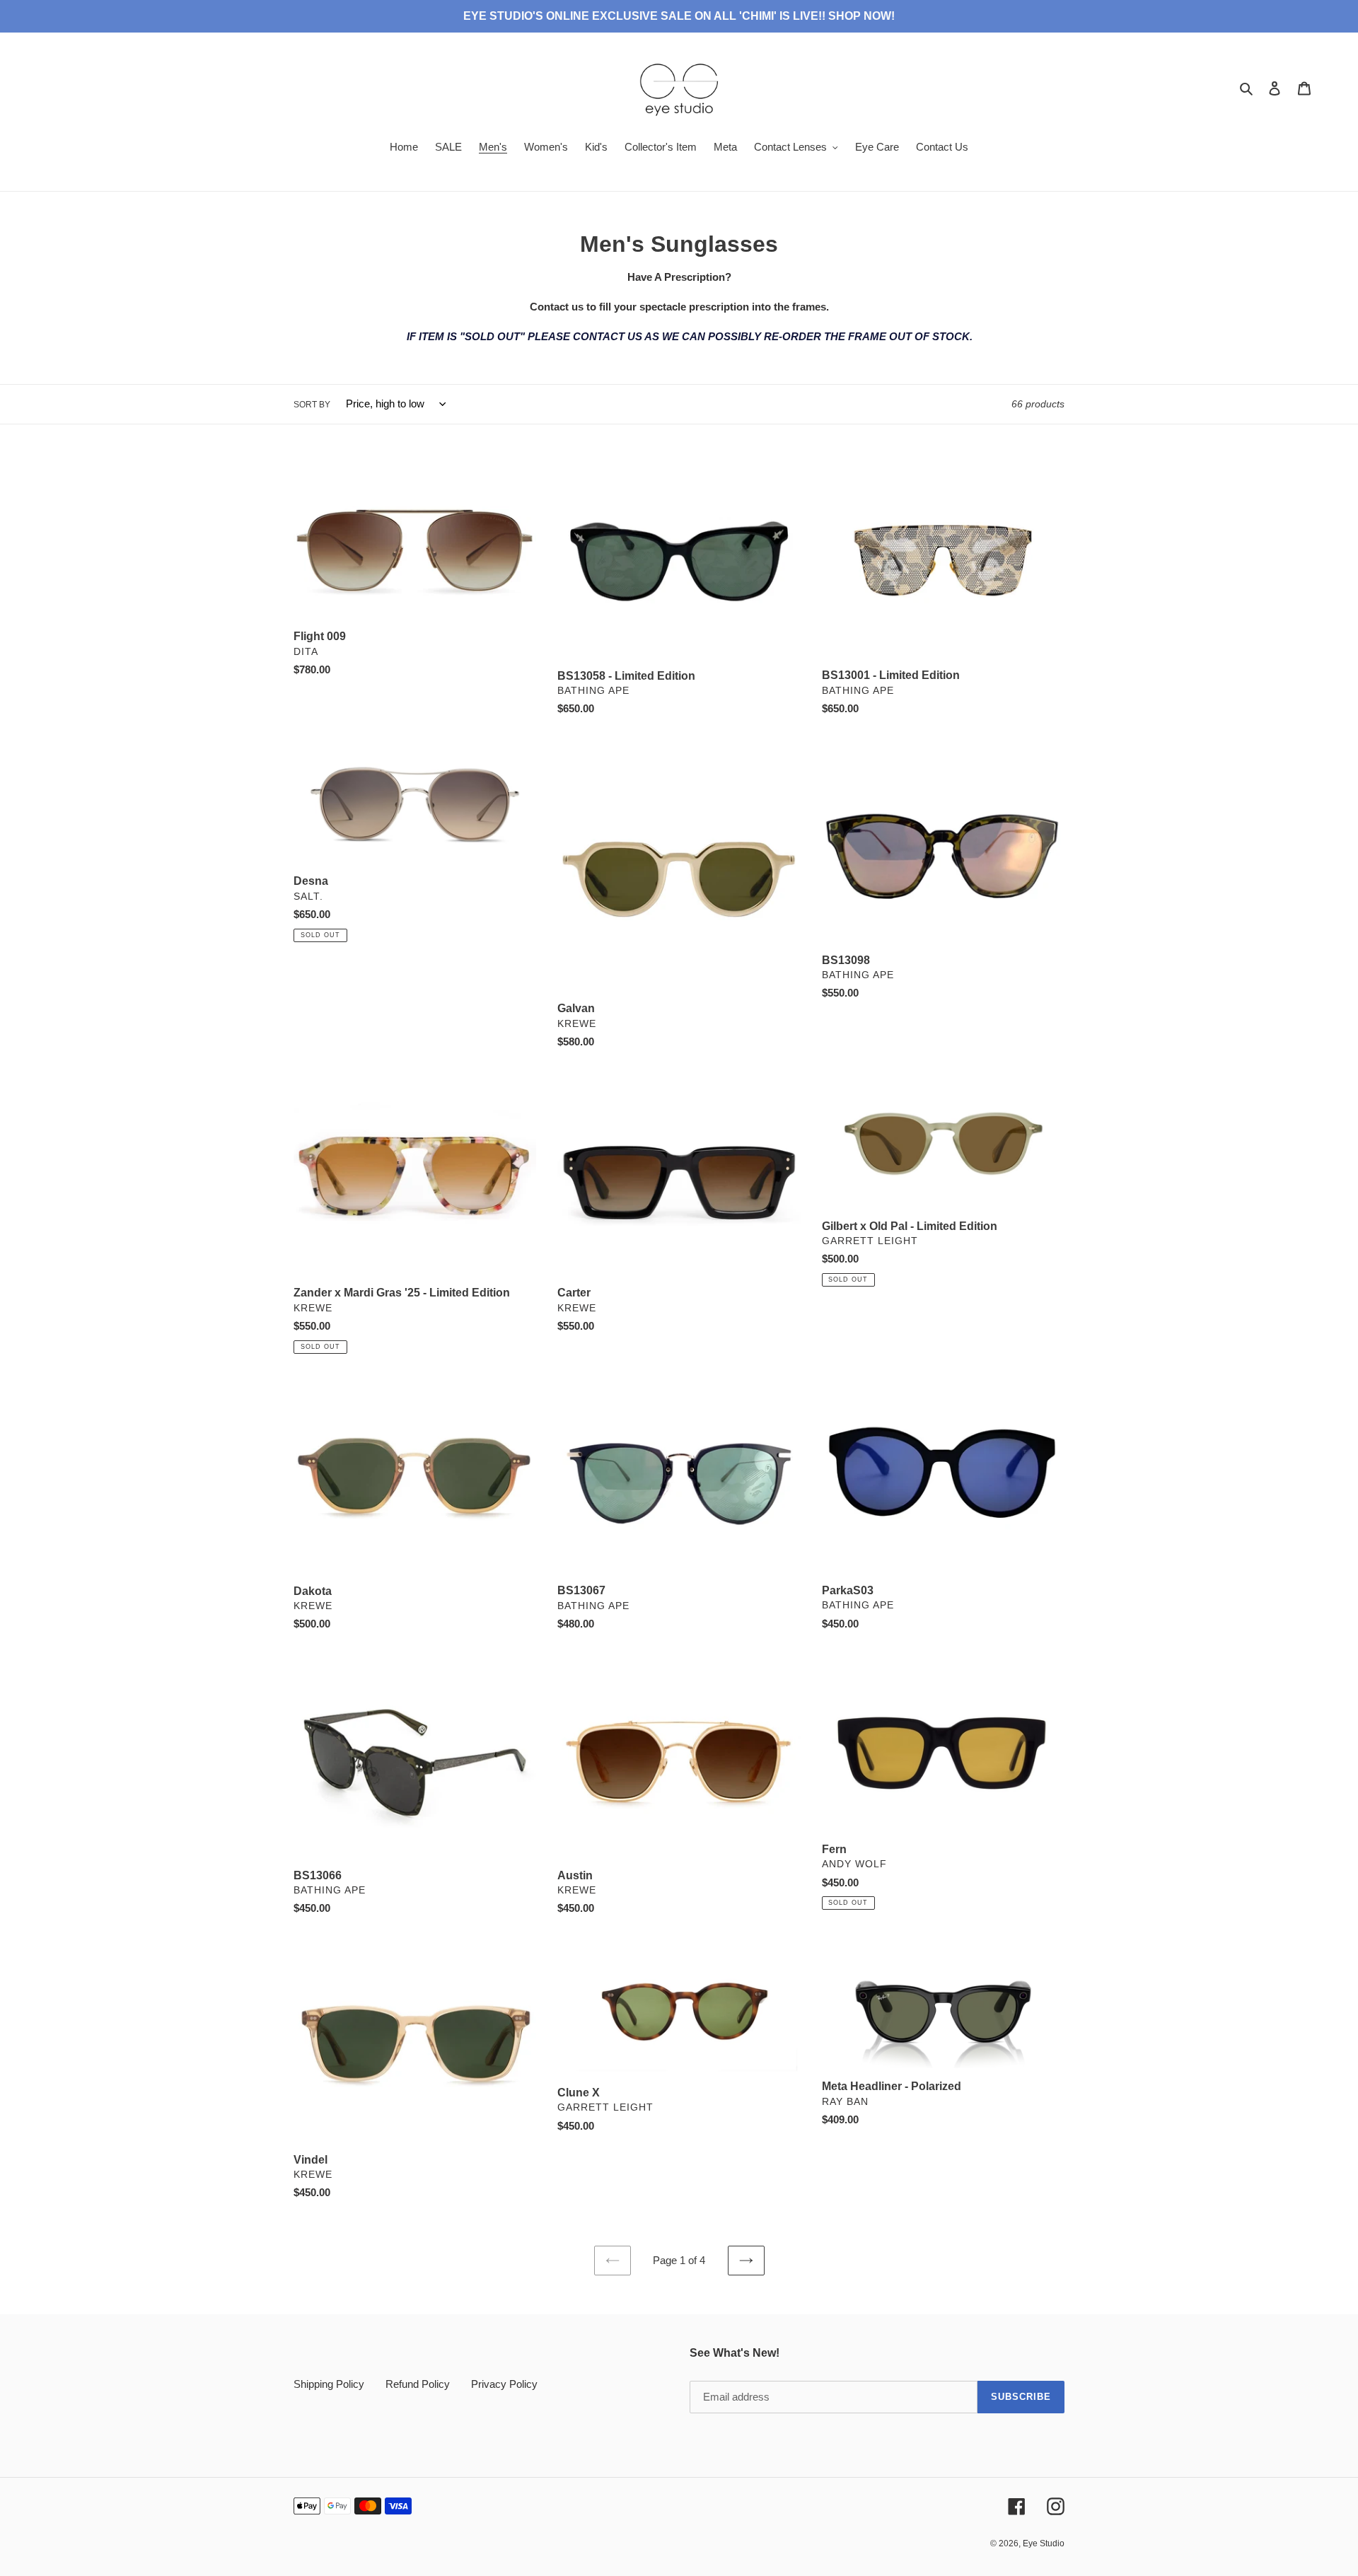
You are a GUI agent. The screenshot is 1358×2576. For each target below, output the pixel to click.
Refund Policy (418, 2384)
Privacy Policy (504, 2384)
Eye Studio (1044, 2543)
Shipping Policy (329, 2384)
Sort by (312, 405)
